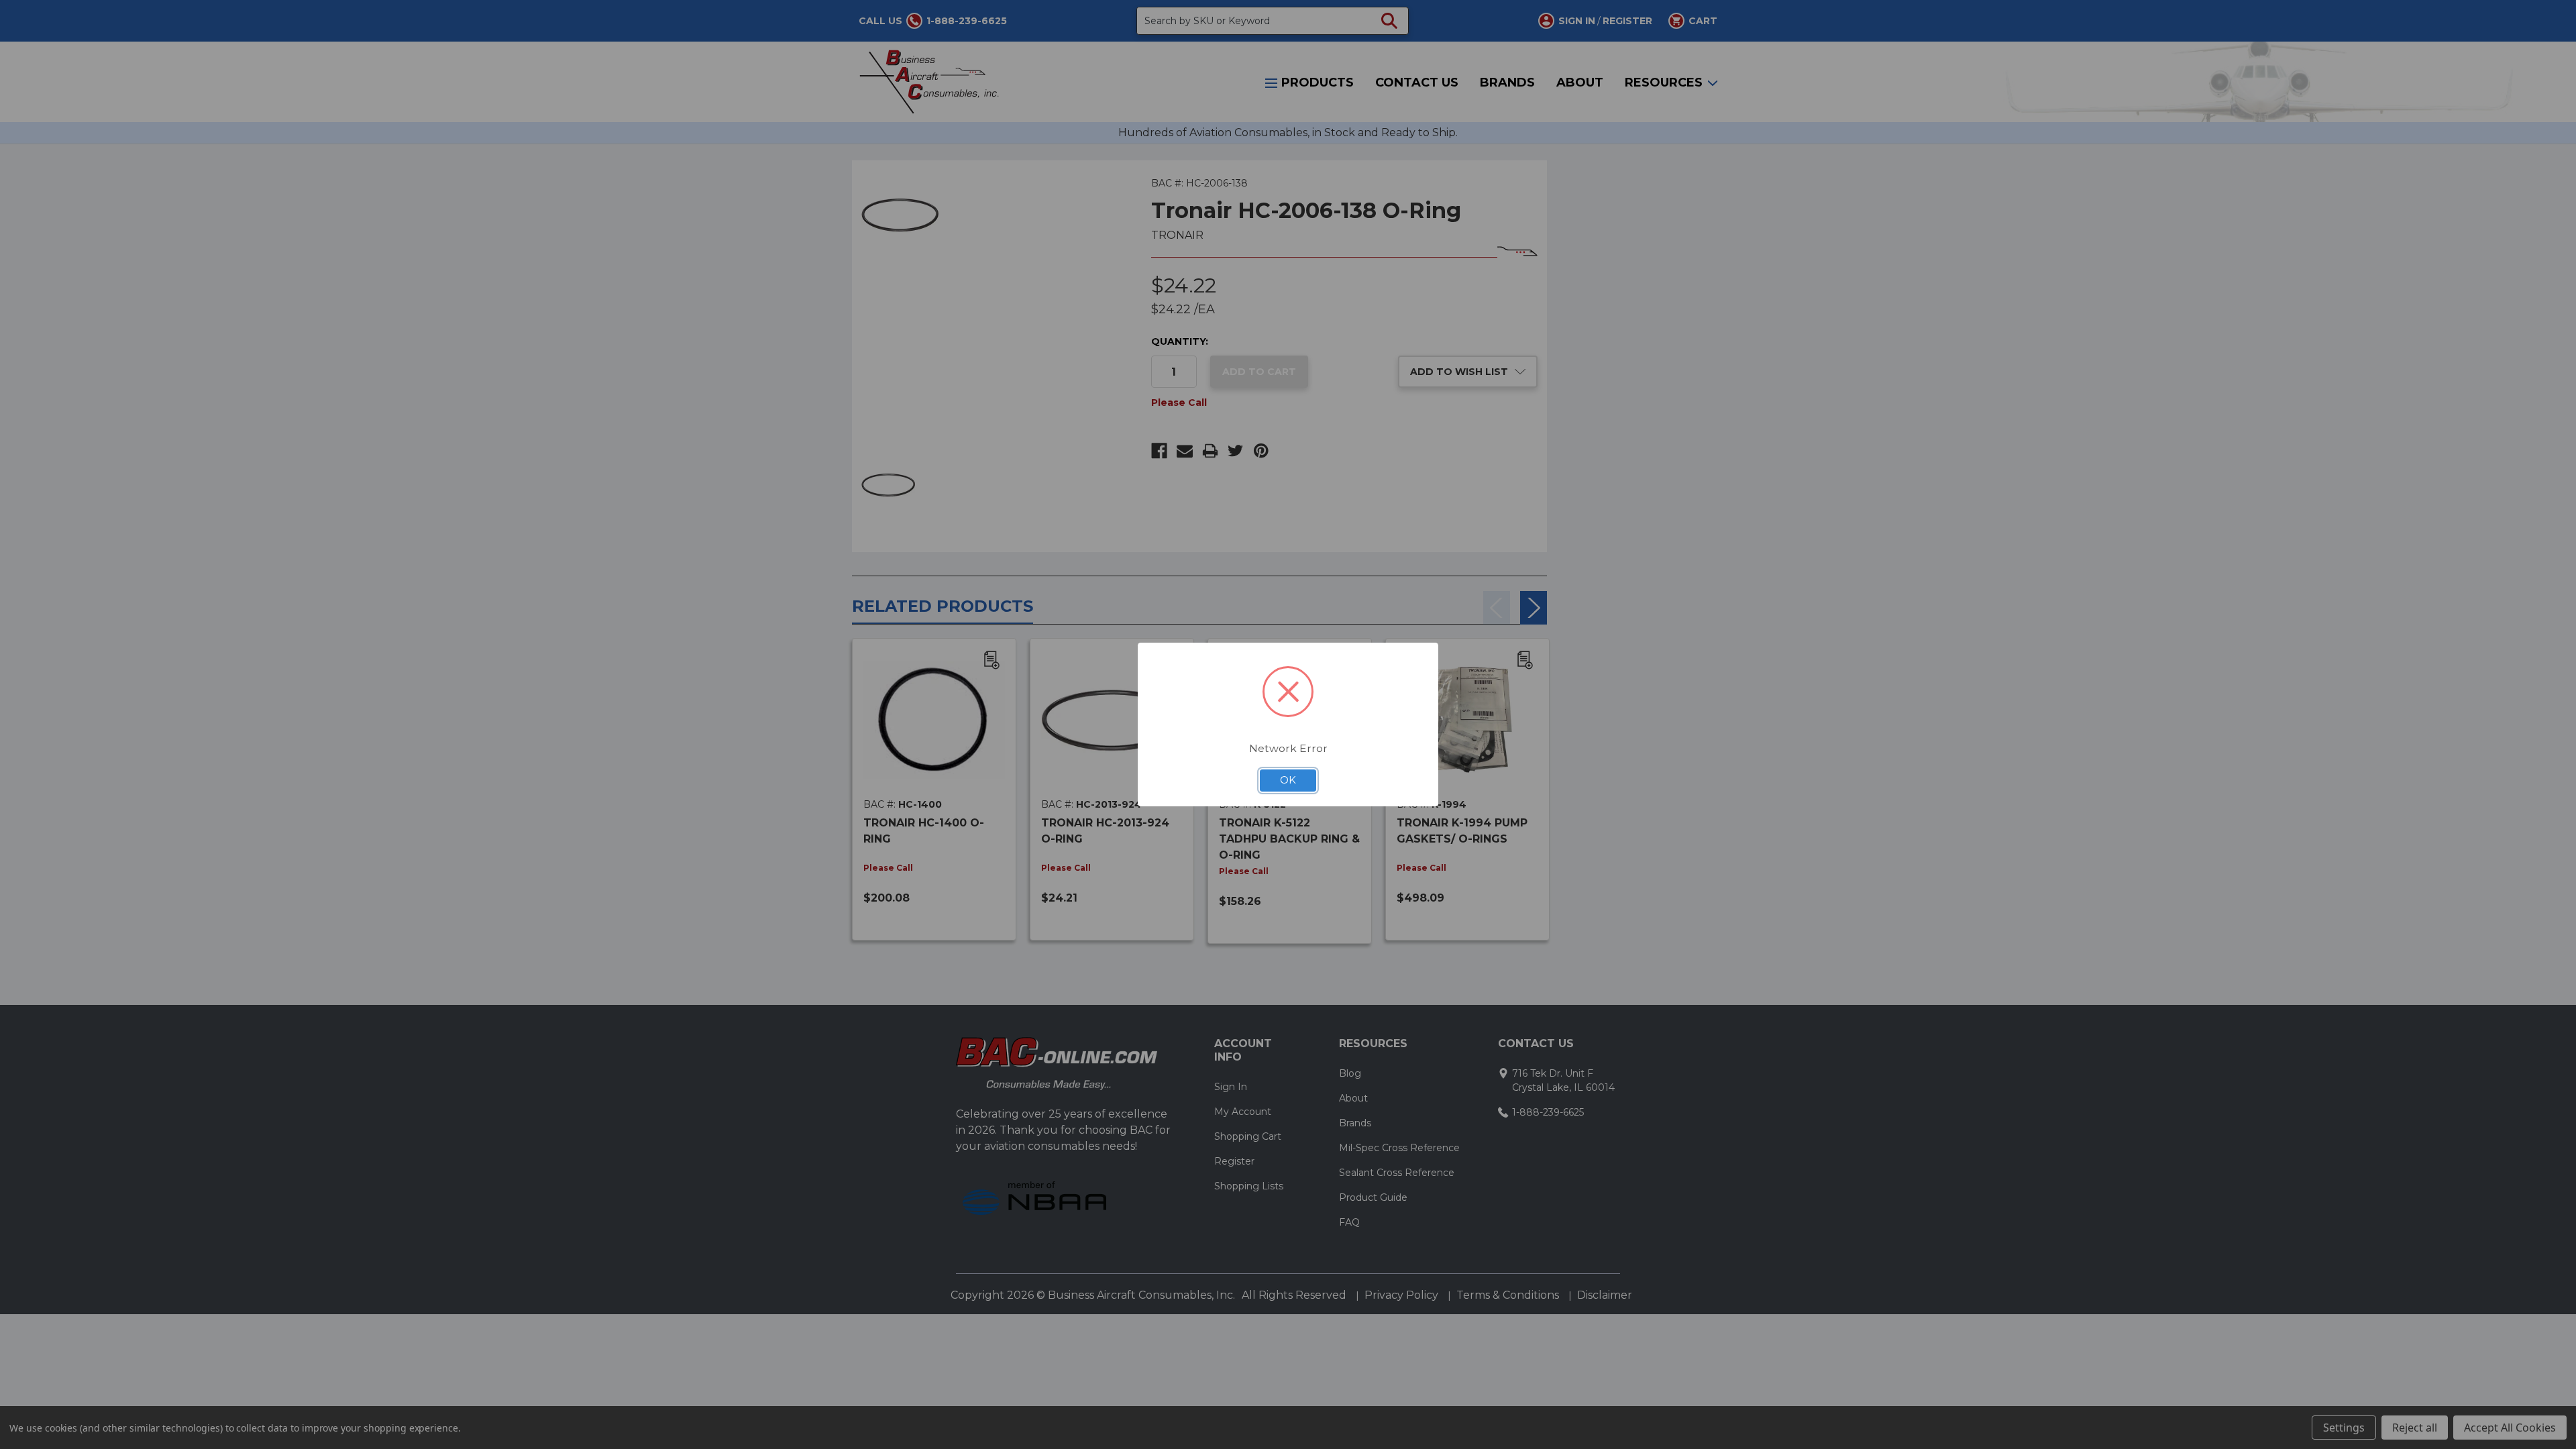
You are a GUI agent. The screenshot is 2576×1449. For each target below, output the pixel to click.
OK (1288, 780)
